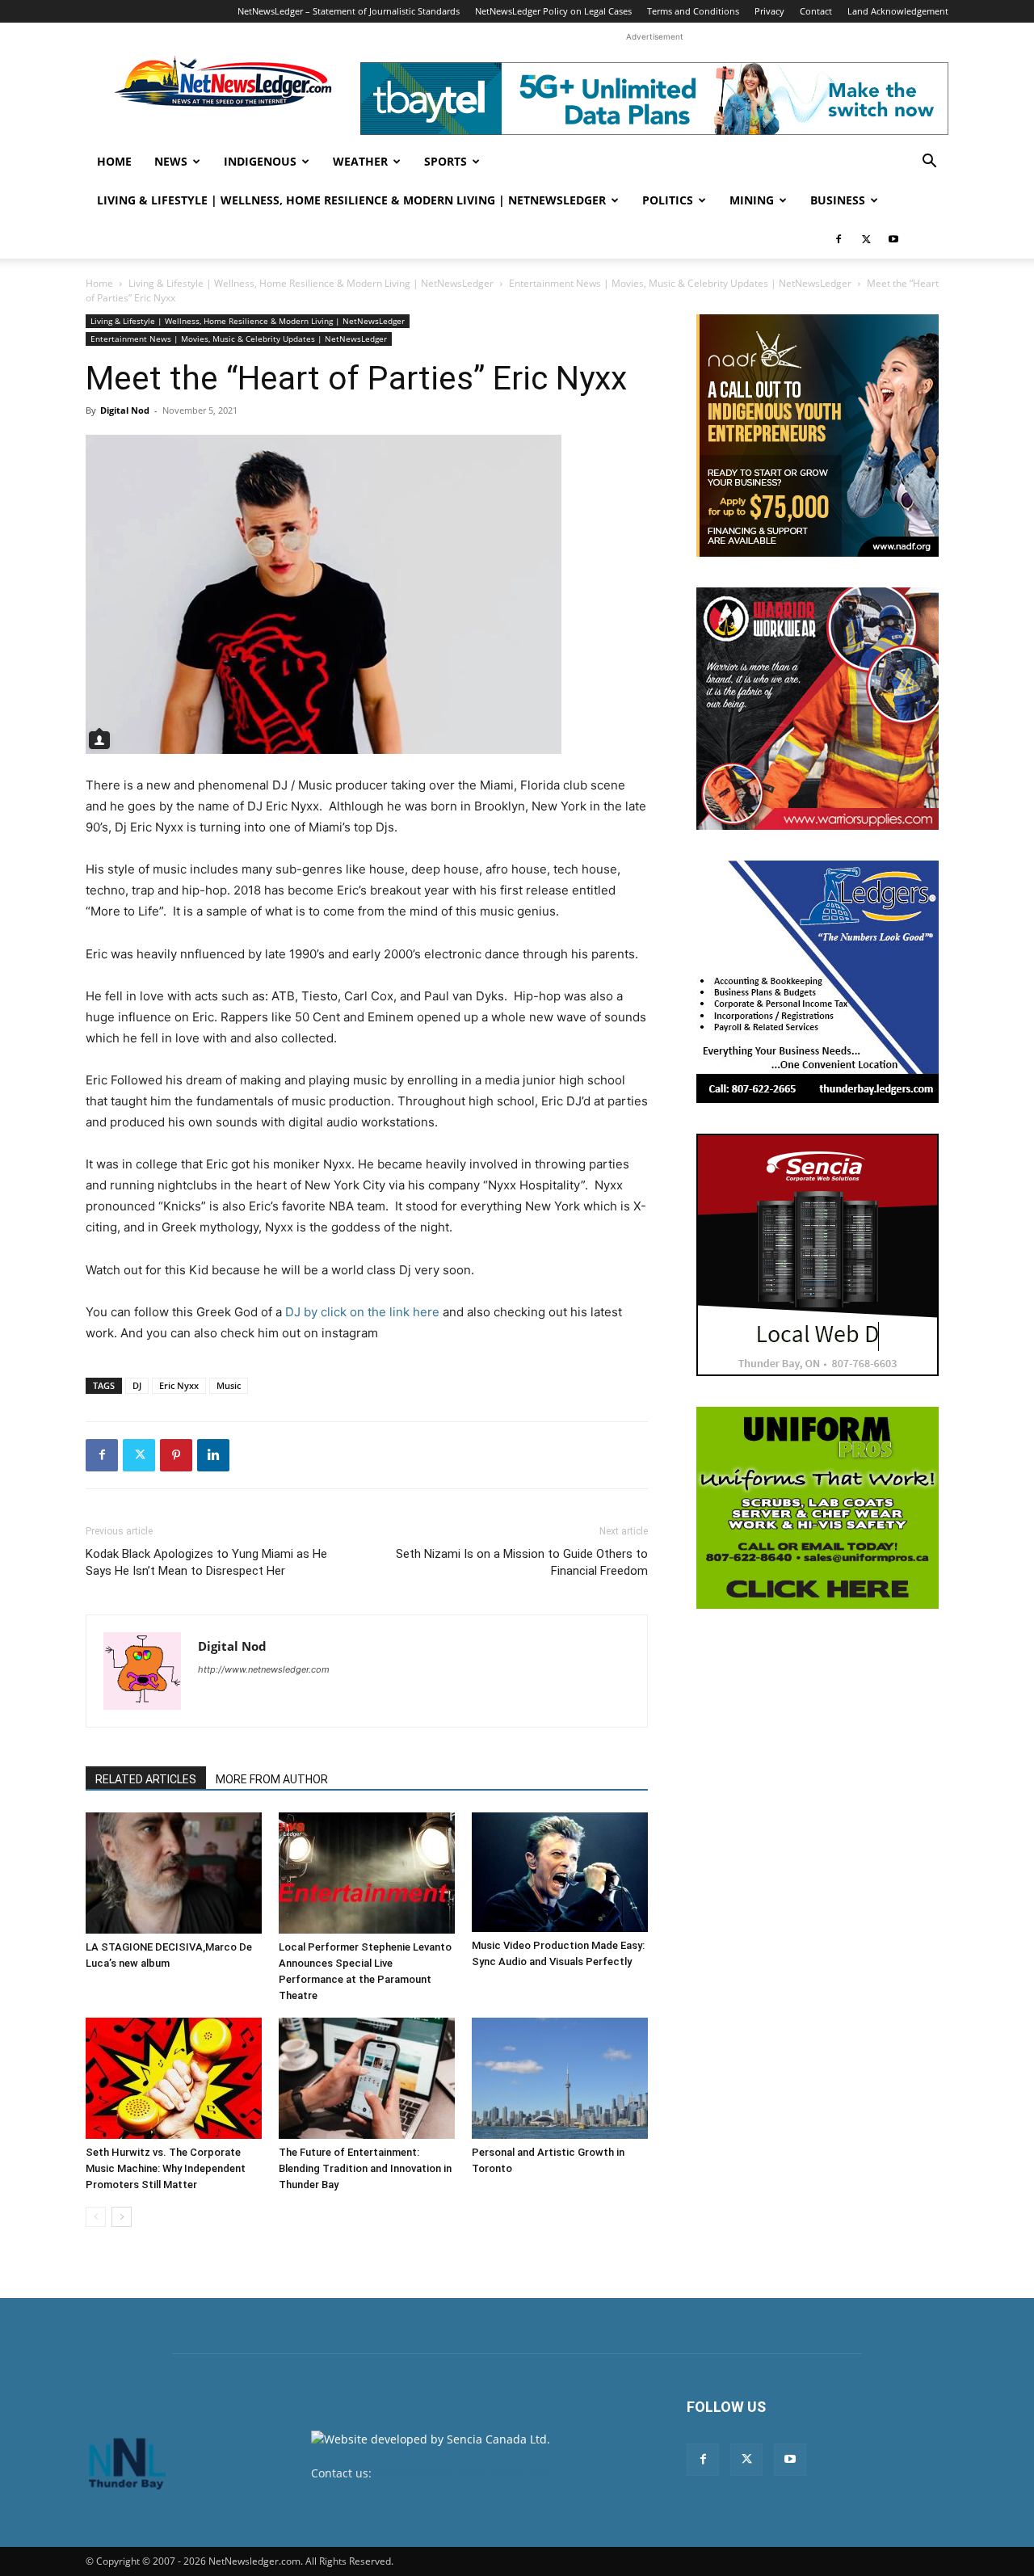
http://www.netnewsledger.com (264, 1669)
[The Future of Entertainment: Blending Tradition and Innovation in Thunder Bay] (367, 2078)
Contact (816, 11)
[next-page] (122, 2217)
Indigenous (260, 161)
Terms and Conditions (693, 11)
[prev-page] (96, 2217)
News (171, 161)
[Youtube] (893, 239)
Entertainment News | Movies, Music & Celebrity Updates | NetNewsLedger (680, 283)
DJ (137, 1385)
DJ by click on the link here (362, 1312)
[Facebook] (839, 239)
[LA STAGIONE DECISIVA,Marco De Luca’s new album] (174, 1873)
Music (229, 1385)
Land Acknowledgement (898, 11)
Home (114, 161)
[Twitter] (866, 239)
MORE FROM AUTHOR (272, 1779)
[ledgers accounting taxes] (818, 982)
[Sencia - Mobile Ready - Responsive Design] (818, 1255)
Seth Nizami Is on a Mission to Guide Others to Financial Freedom (522, 1562)
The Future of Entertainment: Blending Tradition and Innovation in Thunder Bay (365, 2168)
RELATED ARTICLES (146, 1779)
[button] (929, 163)
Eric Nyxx (179, 1385)
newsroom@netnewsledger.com (462, 2473)
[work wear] (818, 709)
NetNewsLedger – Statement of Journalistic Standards (349, 11)
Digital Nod (125, 410)
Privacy (769, 11)
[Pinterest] (176, 1455)
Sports (446, 161)
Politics (668, 200)
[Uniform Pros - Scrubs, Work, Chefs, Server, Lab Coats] (818, 1508)
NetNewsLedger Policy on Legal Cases (553, 11)
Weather (360, 161)
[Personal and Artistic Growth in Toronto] (560, 2078)
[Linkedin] (213, 1455)
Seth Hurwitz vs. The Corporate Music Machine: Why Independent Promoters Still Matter (166, 2168)
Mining (752, 200)
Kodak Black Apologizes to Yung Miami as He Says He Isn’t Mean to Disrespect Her (206, 1562)
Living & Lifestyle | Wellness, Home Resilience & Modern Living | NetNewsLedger (351, 200)
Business (838, 200)
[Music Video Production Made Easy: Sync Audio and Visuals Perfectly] (560, 1872)
